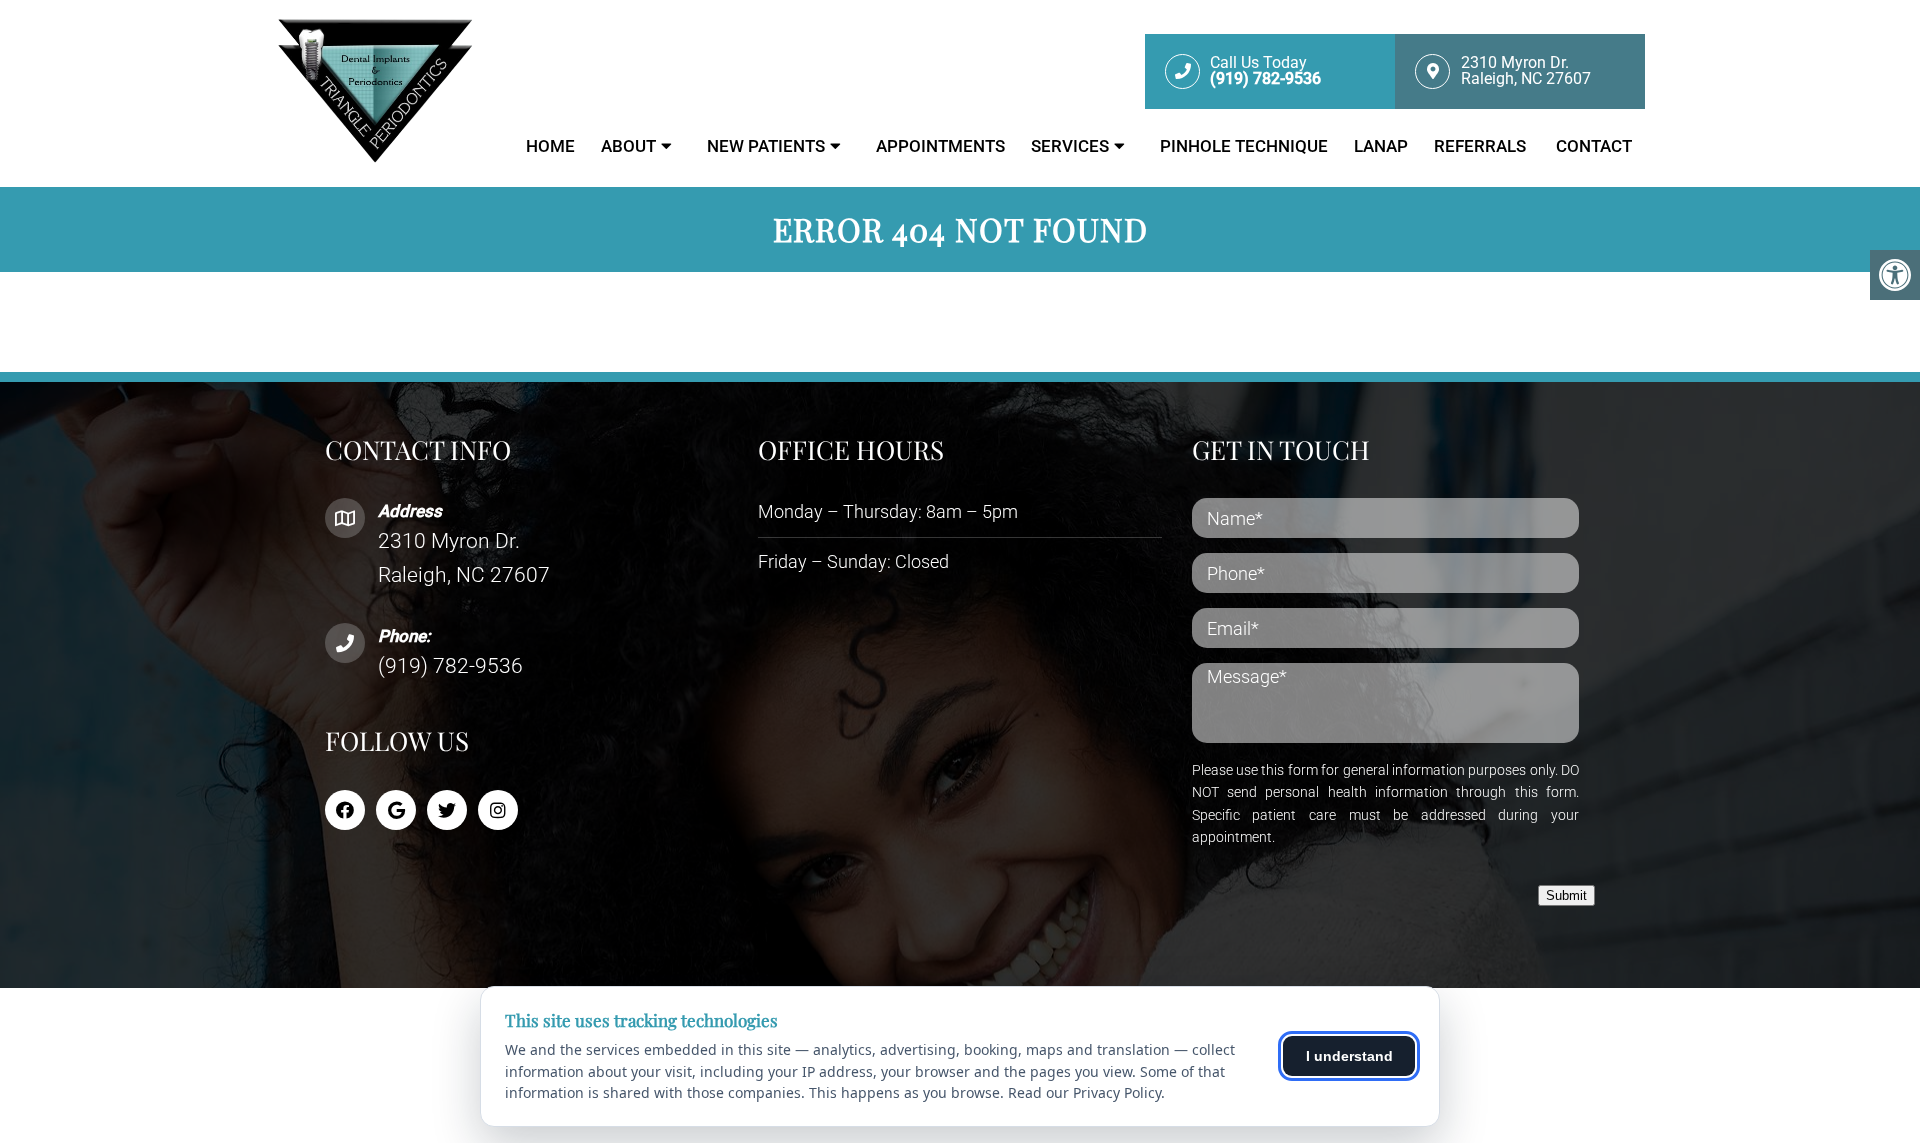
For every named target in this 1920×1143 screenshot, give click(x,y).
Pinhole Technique (1244, 146)
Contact (1594, 146)
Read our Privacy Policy (1084, 1092)
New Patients (766, 146)
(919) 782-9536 (450, 666)
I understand (1349, 1056)
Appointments (940, 146)
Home (550, 146)
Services (1070, 146)
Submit (1566, 895)
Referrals (1482, 146)
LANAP (1381, 146)
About (628, 146)
